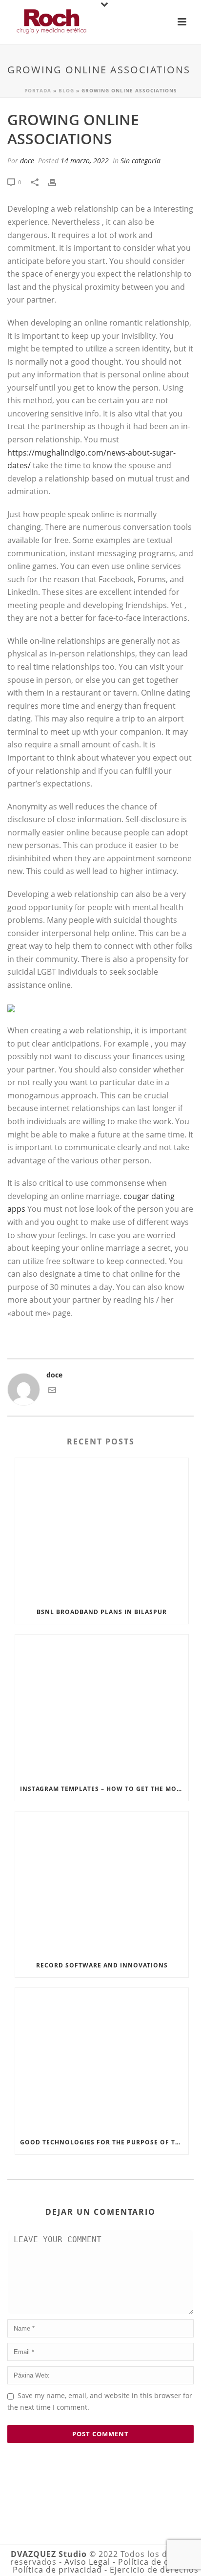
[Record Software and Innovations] (102, 1883)
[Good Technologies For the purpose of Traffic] (102, 2059)
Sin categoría (141, 161)
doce (27, 161)
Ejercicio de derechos (154, 2570)
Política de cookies (157, 2562)
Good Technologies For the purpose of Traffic (104, 2142)
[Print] (57, 182)
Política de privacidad (57, 2570)
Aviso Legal (87, 2562)
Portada (38, 90)
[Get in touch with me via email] (52, 1391)
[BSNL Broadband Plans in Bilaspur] (102, 1529)
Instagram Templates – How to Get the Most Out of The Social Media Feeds (104, 1789)
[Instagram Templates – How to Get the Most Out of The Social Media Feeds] (102, 1706)
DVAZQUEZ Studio (49, 2554)
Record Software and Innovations (102, 1965)
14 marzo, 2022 (85, 161)
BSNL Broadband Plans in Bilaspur (102, 1612)
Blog (66, 90)
